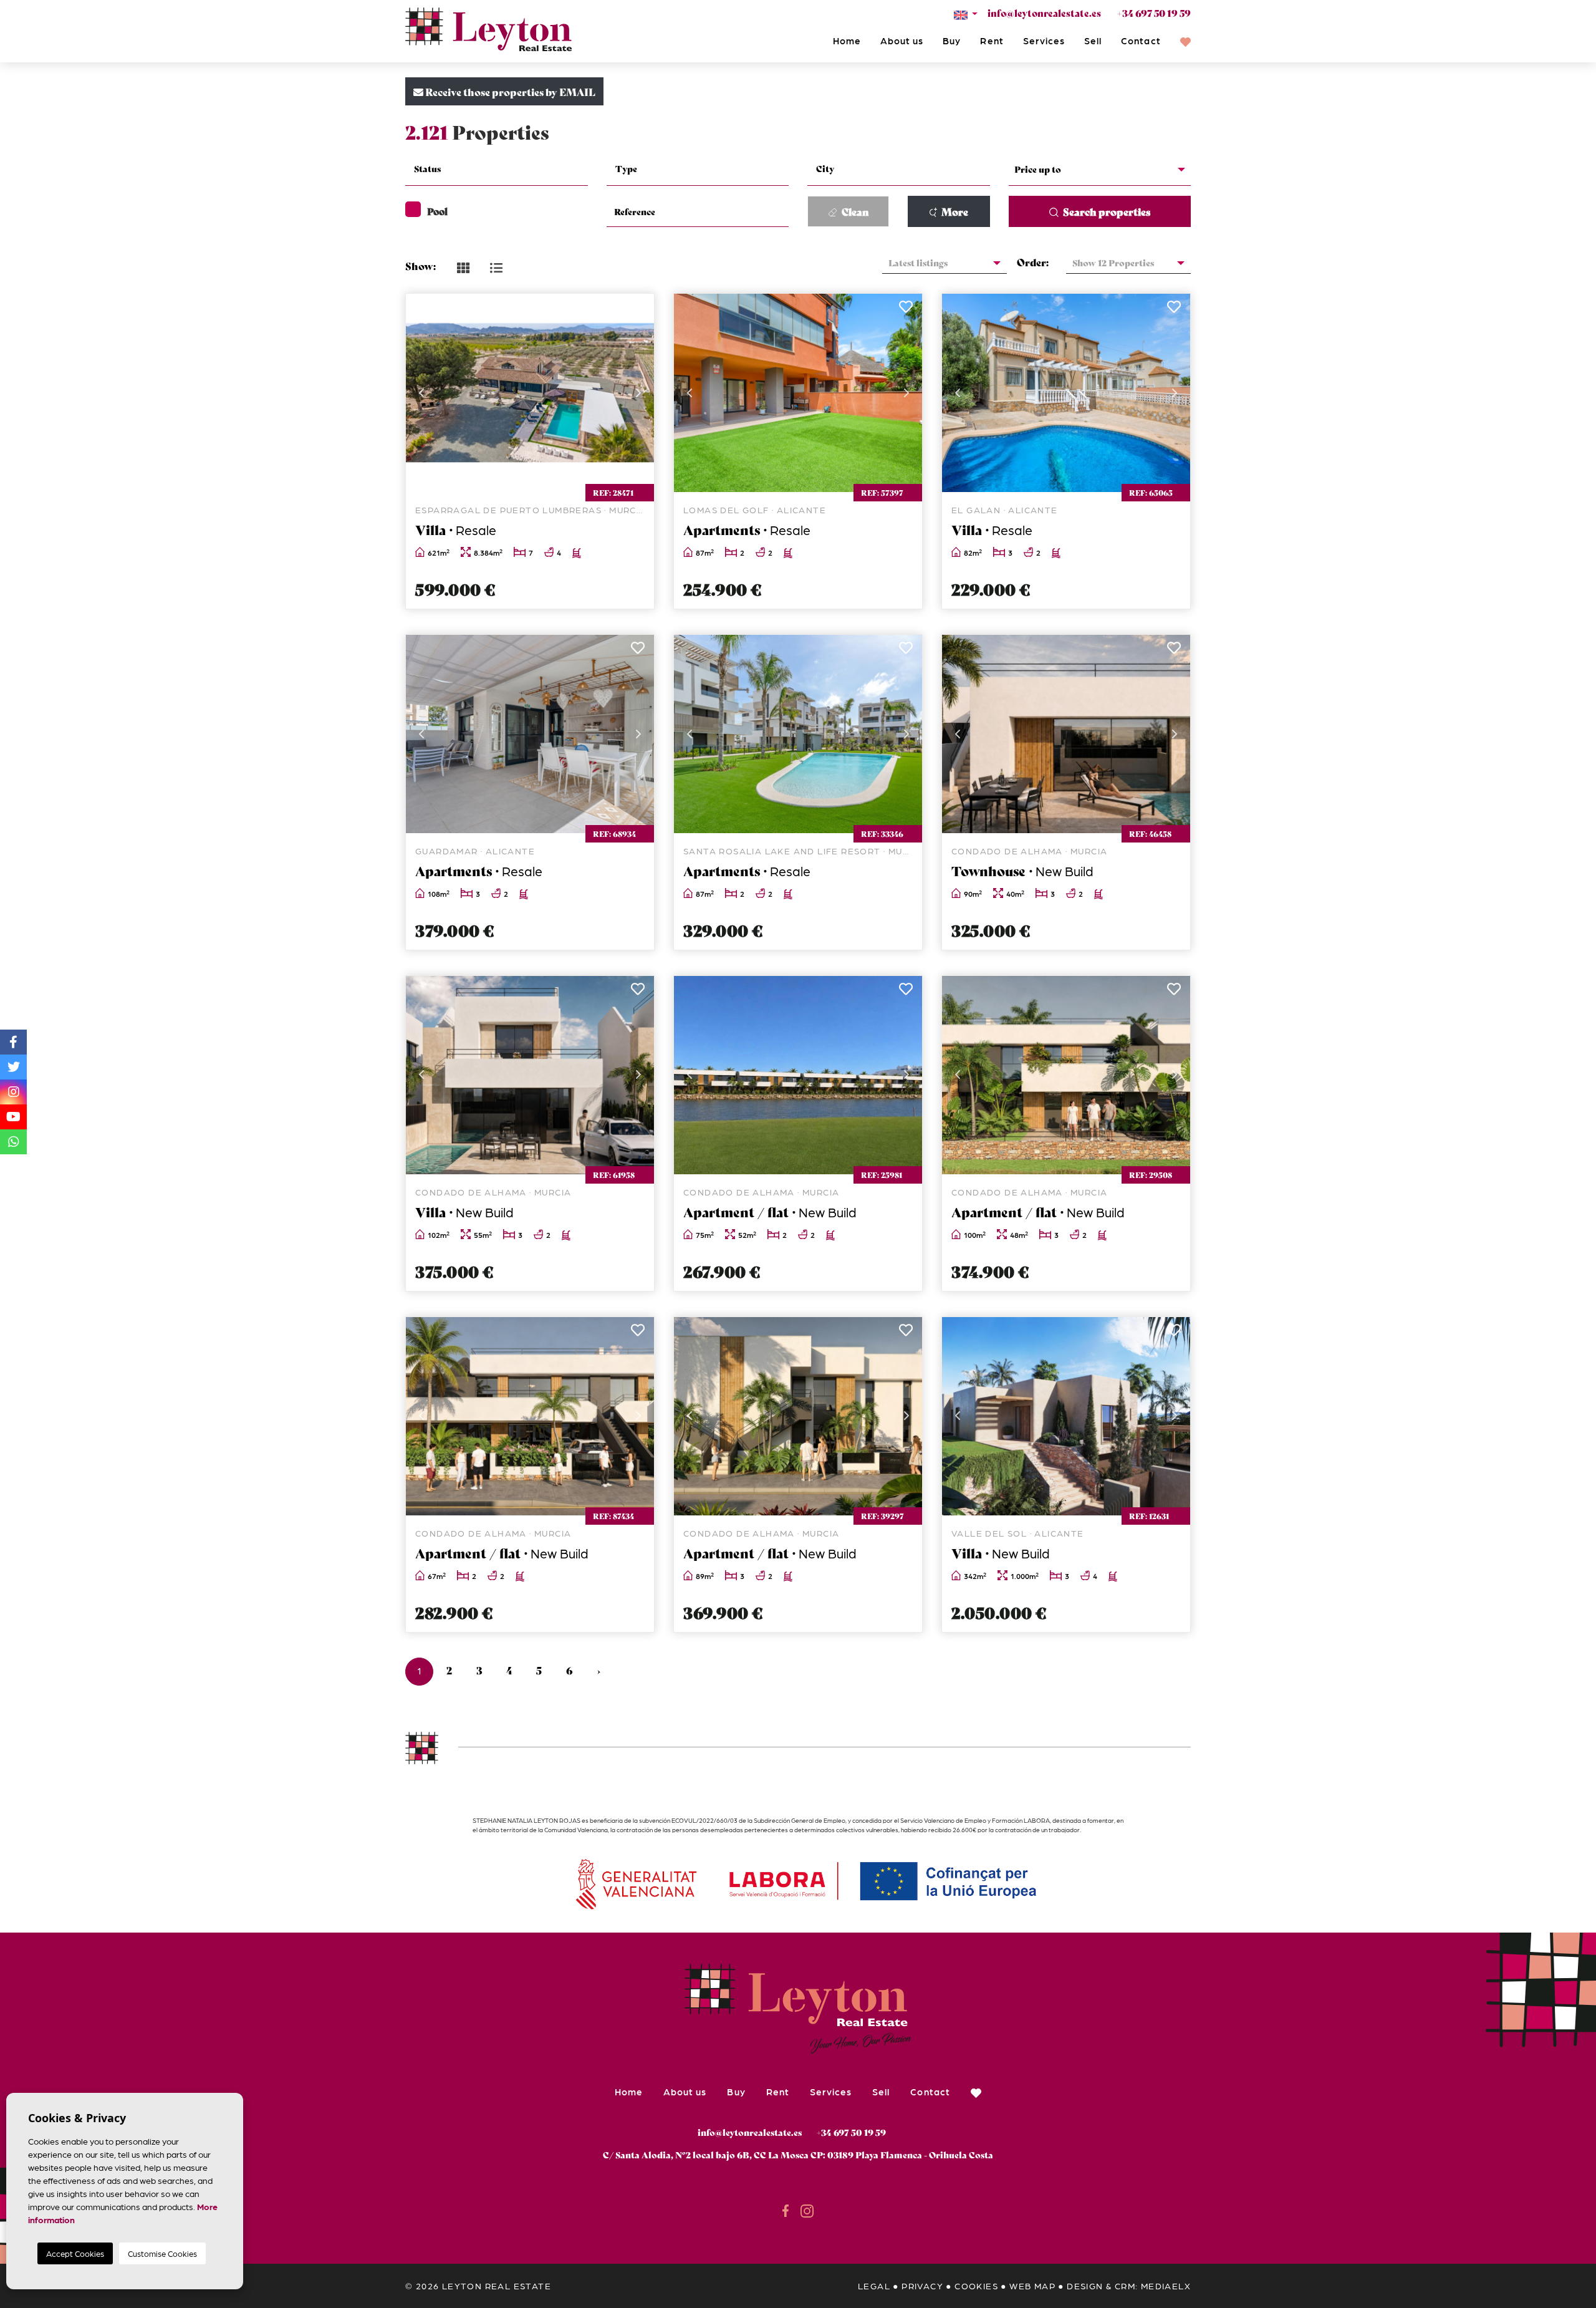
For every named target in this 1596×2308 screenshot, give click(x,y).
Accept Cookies (75, 2253)
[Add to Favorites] (637, 310)
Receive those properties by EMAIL (509, 91)
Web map (1032, 2286)
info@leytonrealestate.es (1044, 12)
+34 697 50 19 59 (1154, 12)
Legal (874, 2286)
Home (847, 41)
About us (902, 41)
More (954, 211)
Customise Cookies (162, 2253)
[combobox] (497, 170)
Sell (1093, 41)
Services (1044, 41)
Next (638, 393)
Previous (421, 393)
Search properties (1106, 211)
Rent (992, 41)
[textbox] (504, 169)
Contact (1141, 41)
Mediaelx (1166, 2286)
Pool (437, 211)
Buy (952, 41)
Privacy (922, 2286)
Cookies (976, 2286)
